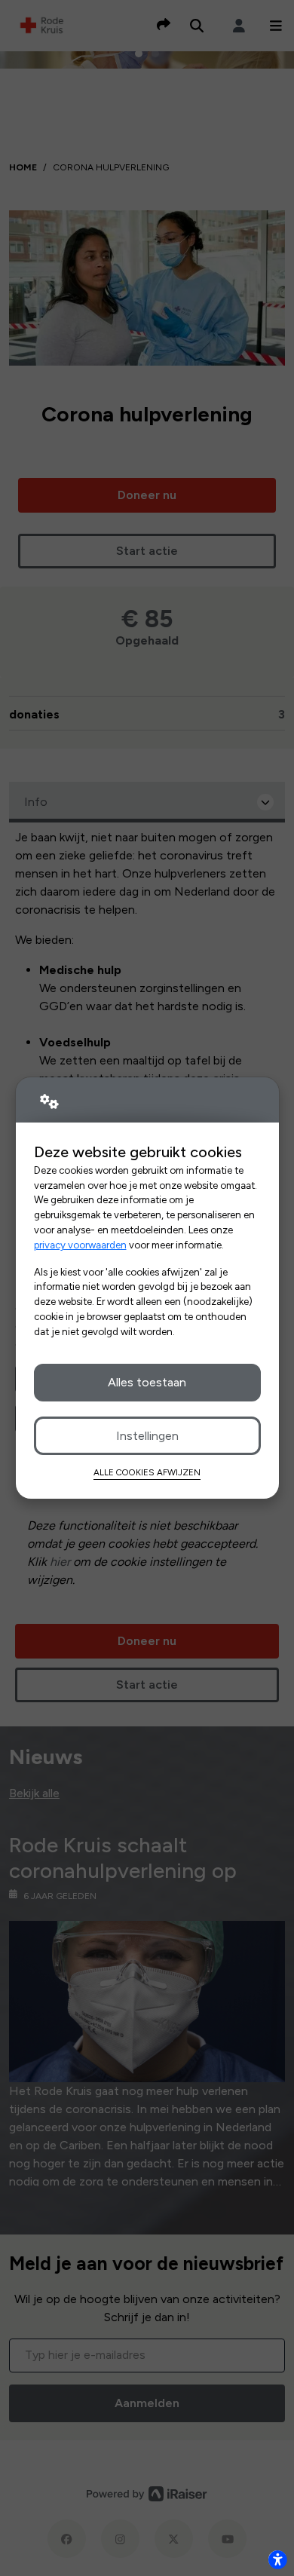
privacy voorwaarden (80, 1245)
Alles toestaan (147, 1382)
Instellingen (147, 1436)
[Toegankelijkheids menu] (277, 2559)
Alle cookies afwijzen (147, 1472)
